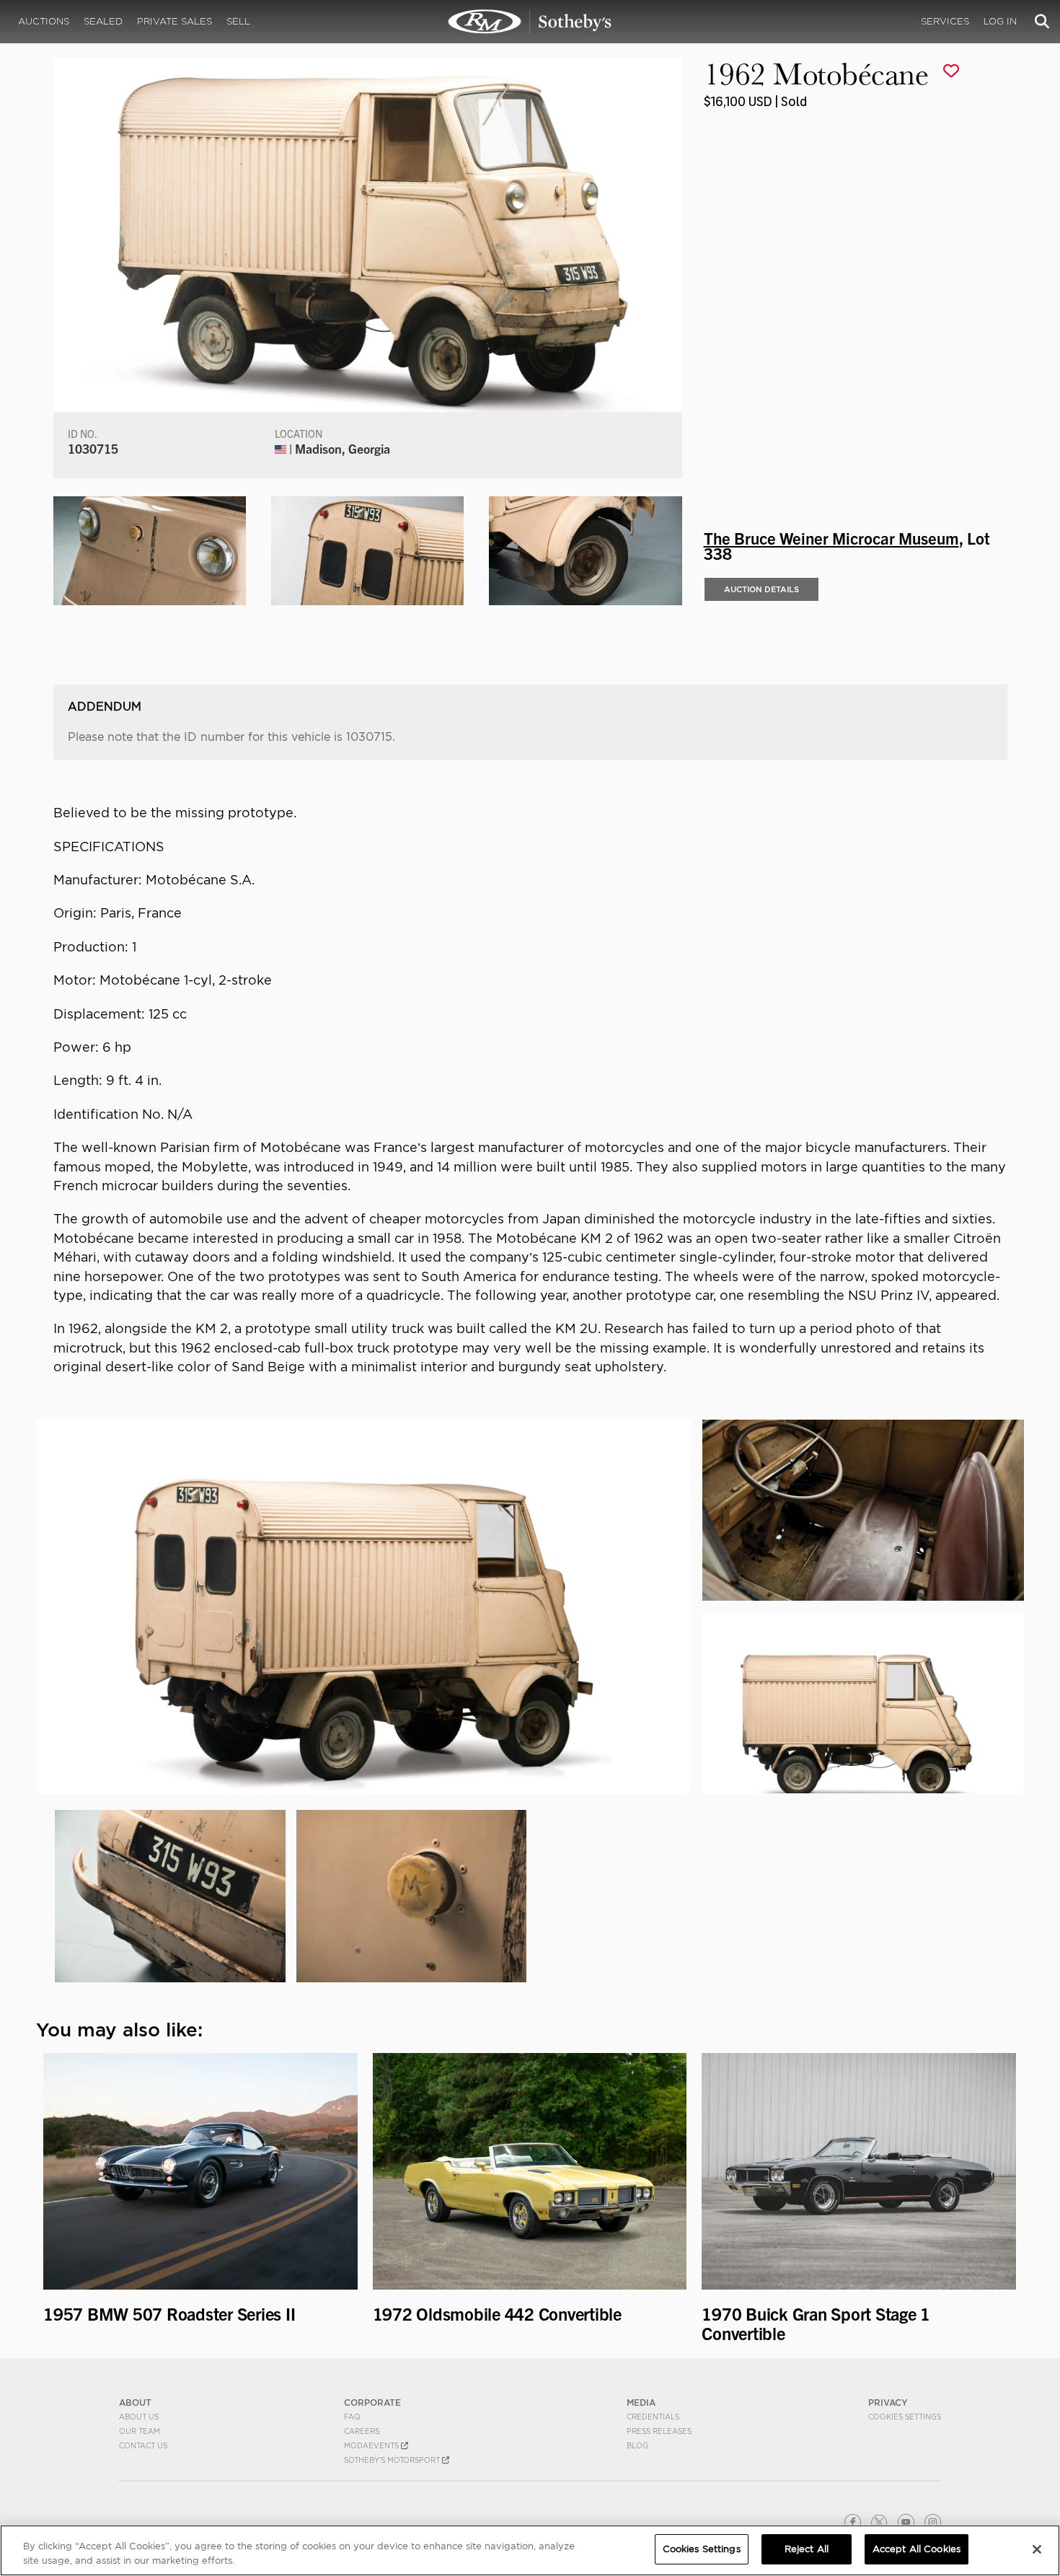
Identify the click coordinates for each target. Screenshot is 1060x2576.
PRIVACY (888, 2403)
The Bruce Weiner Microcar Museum (831, 537)
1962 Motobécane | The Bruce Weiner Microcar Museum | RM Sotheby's (530, 22)
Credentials (653, 2417)
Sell (238, 21)
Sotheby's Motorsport (393, 2460)
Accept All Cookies (917, 2549)
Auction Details (761, 589)
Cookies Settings (905, 2417)
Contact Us (143, 2445)
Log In (1000, 21)
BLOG (637, 2445)
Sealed (103, 21)
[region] (530, 2550)
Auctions (44, 21)
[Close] (1037, 2549)
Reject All (807, 2549)
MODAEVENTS (372, 2445)
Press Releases (659, 2431)
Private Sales (175, 21)
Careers (362, 2431)
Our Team (140, 2431)
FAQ (352, 2417)
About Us (139, 2417)
